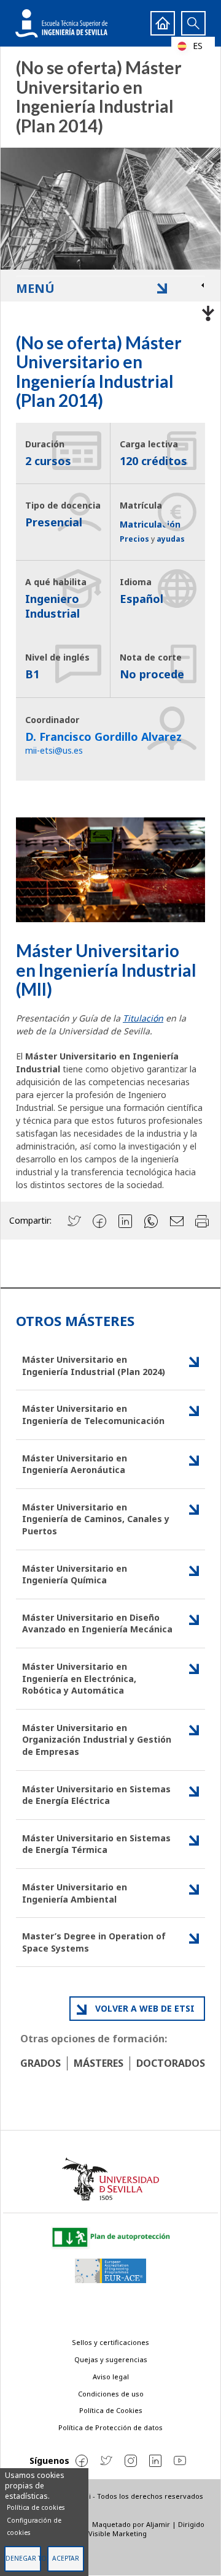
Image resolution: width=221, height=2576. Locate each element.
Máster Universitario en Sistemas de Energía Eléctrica (96, 1795)
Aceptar (66, 2558)
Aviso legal (111, 2377)
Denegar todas (23, 2558)
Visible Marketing (118, 2533)
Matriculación (150, 524)
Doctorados (171, 2063)
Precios (134, 539)
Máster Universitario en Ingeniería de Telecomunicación (93, 1415)
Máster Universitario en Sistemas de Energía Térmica (96, 1844)
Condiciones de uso (111, 2394)
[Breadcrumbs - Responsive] (110, 311)
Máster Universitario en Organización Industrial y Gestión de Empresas (97, 1740)
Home (163, 23)
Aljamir (158, 2524)
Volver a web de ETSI (145, 2008)
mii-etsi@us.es (54, 750)
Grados (41, 2063)
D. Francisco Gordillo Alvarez (103, 737)
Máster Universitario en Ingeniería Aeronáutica (75, 1464)
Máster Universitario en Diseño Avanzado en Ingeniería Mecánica (97, 1623)
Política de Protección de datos (110, 2427)
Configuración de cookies (34, 2526)
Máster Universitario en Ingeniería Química (75, 1574)
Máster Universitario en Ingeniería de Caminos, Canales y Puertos (96, 1519)
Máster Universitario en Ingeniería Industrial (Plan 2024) (94, 1366)
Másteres (99, 2063)
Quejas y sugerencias (111, 2359)
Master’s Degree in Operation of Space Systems (94, 1942)
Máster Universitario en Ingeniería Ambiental (75, 1893)
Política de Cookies (111, 2410)
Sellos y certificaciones (110, 2342)
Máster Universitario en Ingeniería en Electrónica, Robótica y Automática (79, 1678)
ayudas (171, 539)
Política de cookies (36, 2507)
